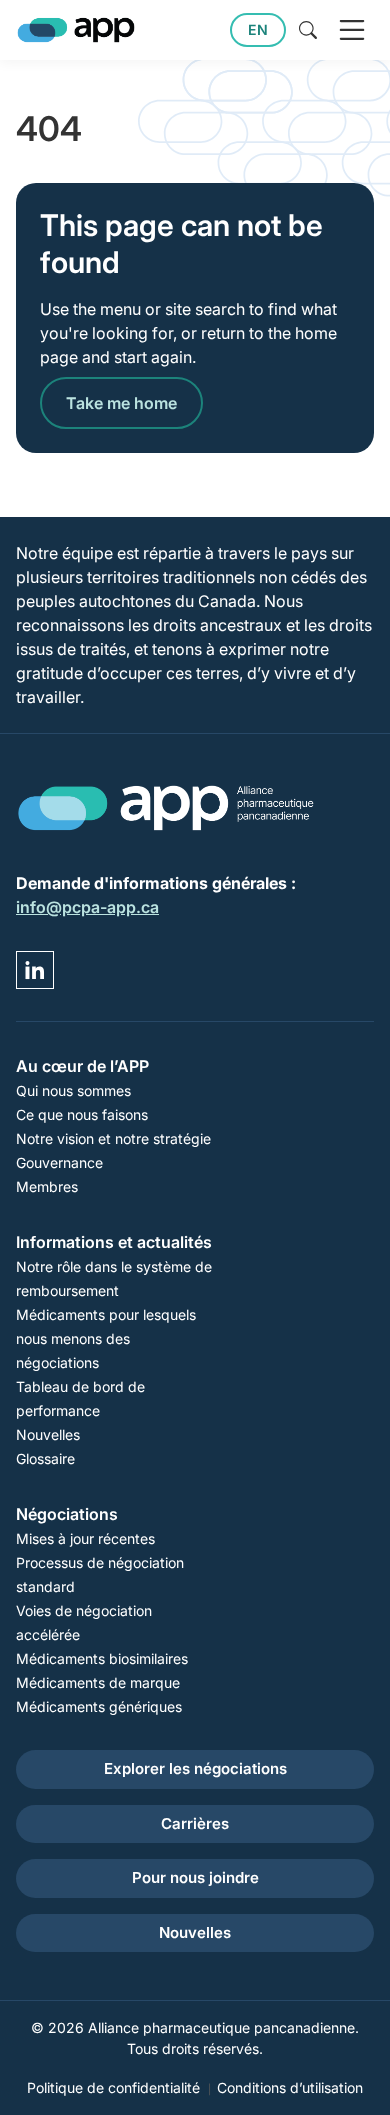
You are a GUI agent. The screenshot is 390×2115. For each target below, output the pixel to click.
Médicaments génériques (99, 1706)
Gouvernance (59, 1162)
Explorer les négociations (195, 1768)
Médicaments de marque (98, 1682)
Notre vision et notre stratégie (113, 1138)
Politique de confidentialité (113, 2087)
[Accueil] (76, 30)
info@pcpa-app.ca (87, 907)
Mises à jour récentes (85, 1538)
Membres (47, 1186)
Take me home (121, 403)
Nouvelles (48, 1434)
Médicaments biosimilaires (102, 1658)
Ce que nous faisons (82, 1114)
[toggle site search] (308, 30)
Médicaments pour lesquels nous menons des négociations (106, 1338)
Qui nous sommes (73, 1090)
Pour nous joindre (195, 1877)
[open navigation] (352, 30)
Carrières (195, 1823)
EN (258, 29)
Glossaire (45, 1458)
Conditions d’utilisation (290, 2087)
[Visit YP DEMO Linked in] (35, 970)
